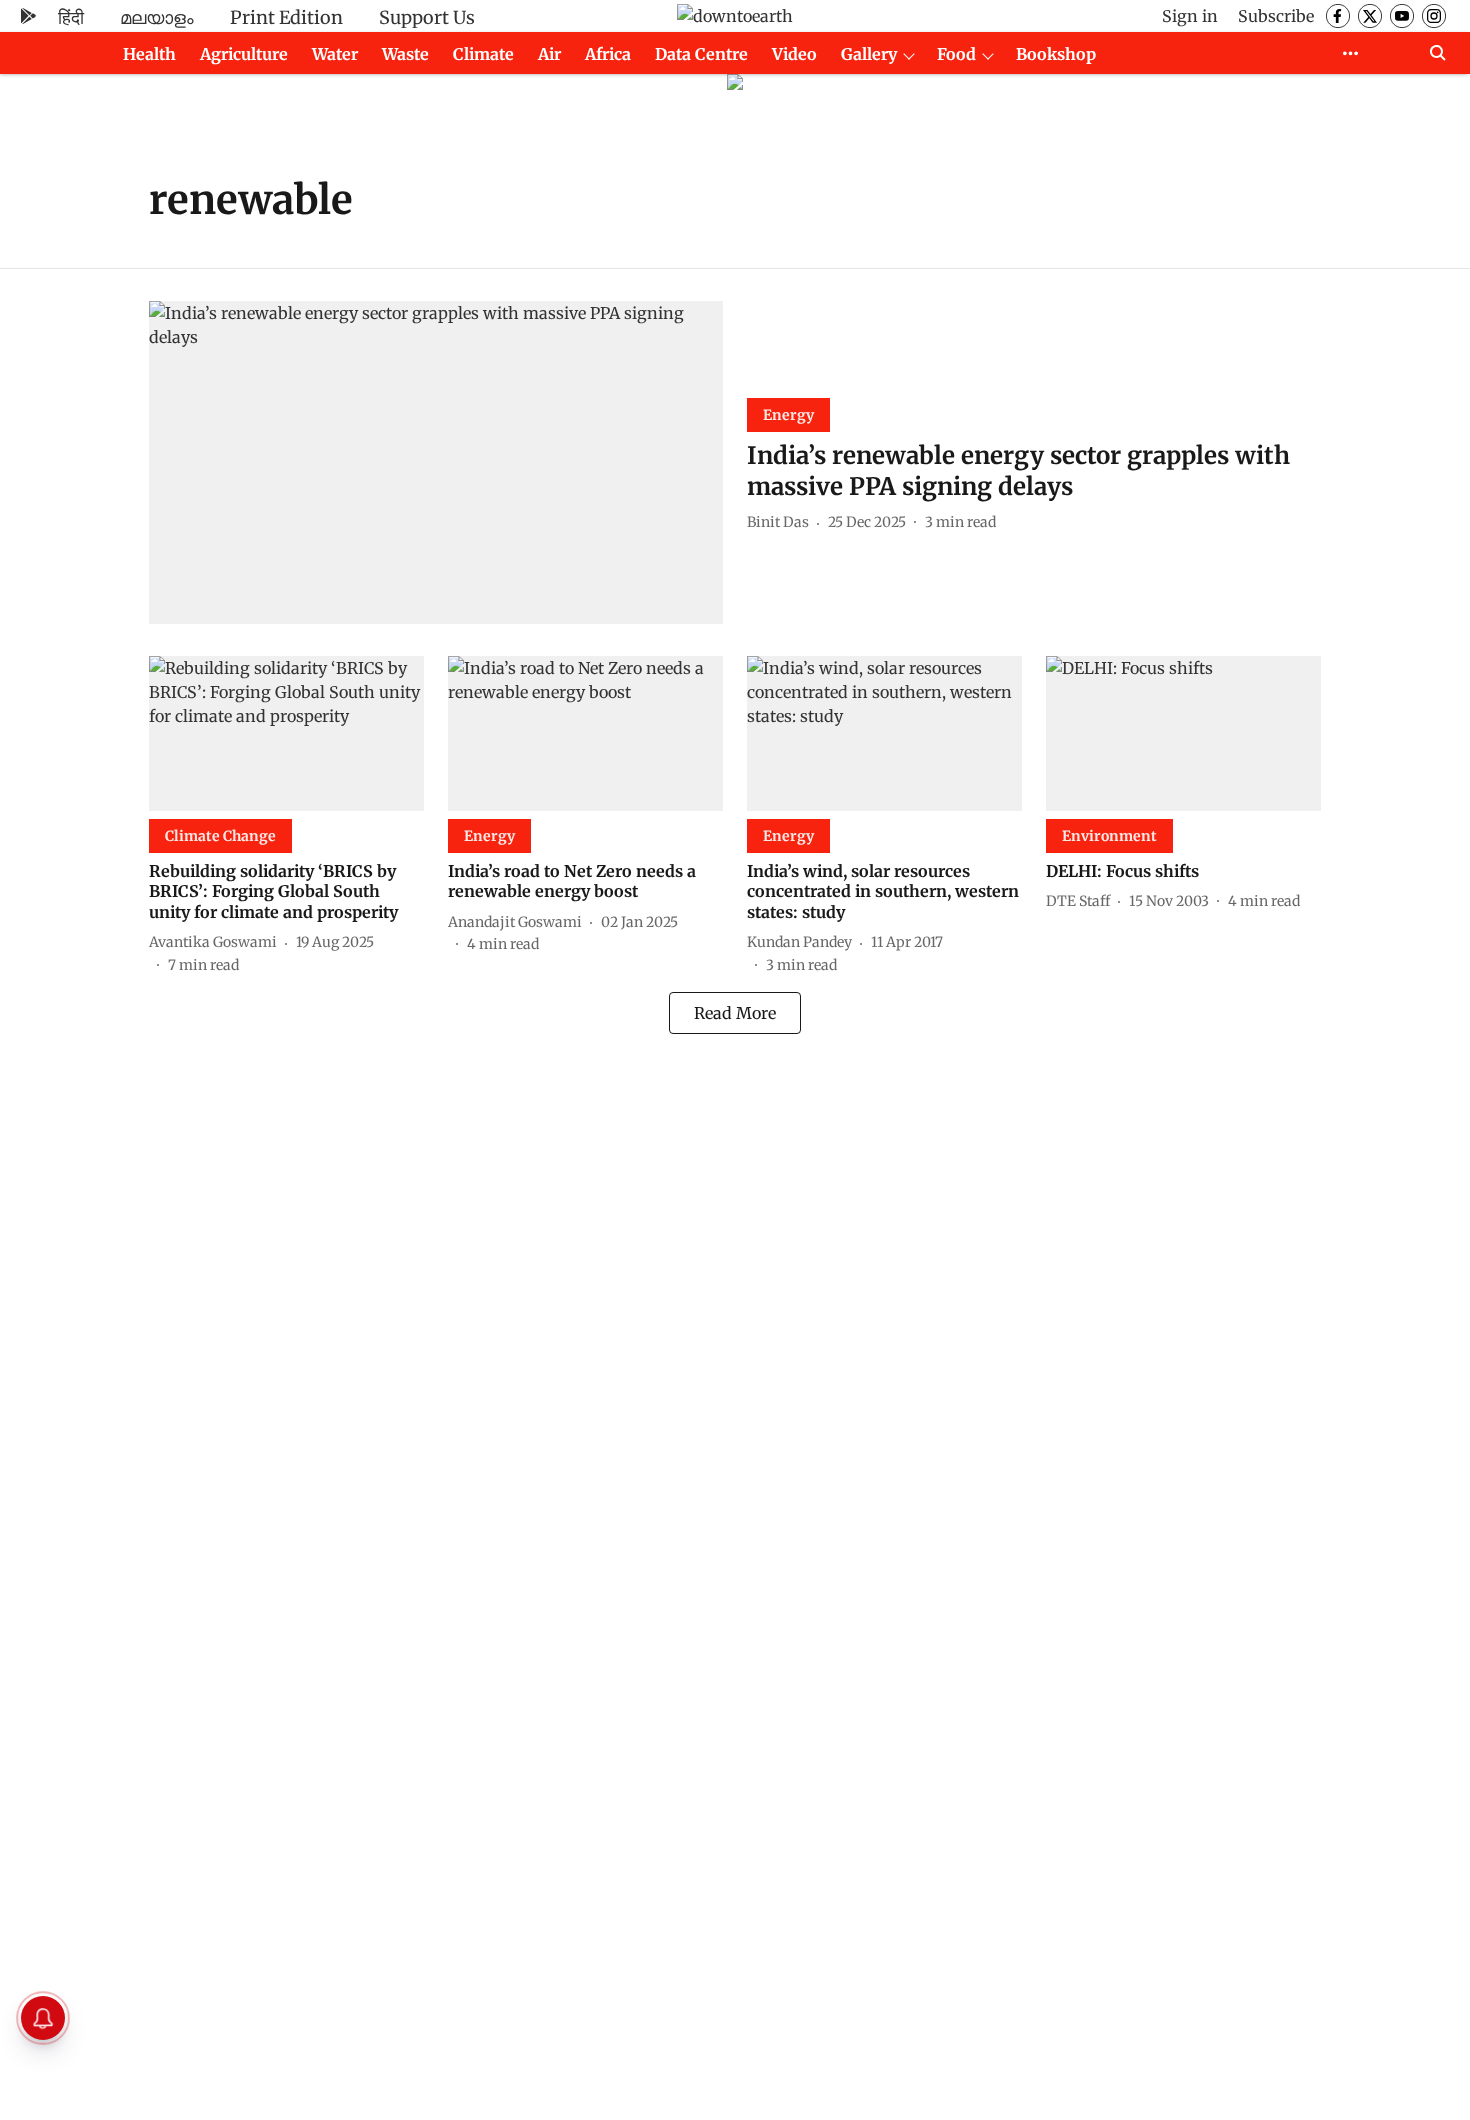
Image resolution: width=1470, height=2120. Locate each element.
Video (794, 54)
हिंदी (71, 17)
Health (149, 54)
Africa (608, 54)
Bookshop (1056, 54)
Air (549, 54)
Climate (483, 54)
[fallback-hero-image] (436, 462)
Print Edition (286, 17)
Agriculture (244, 54)
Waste (405, 54)
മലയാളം (157, 17)
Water (335, 54)
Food (956, 54)
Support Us (427, 17)
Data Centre (701, 54)
